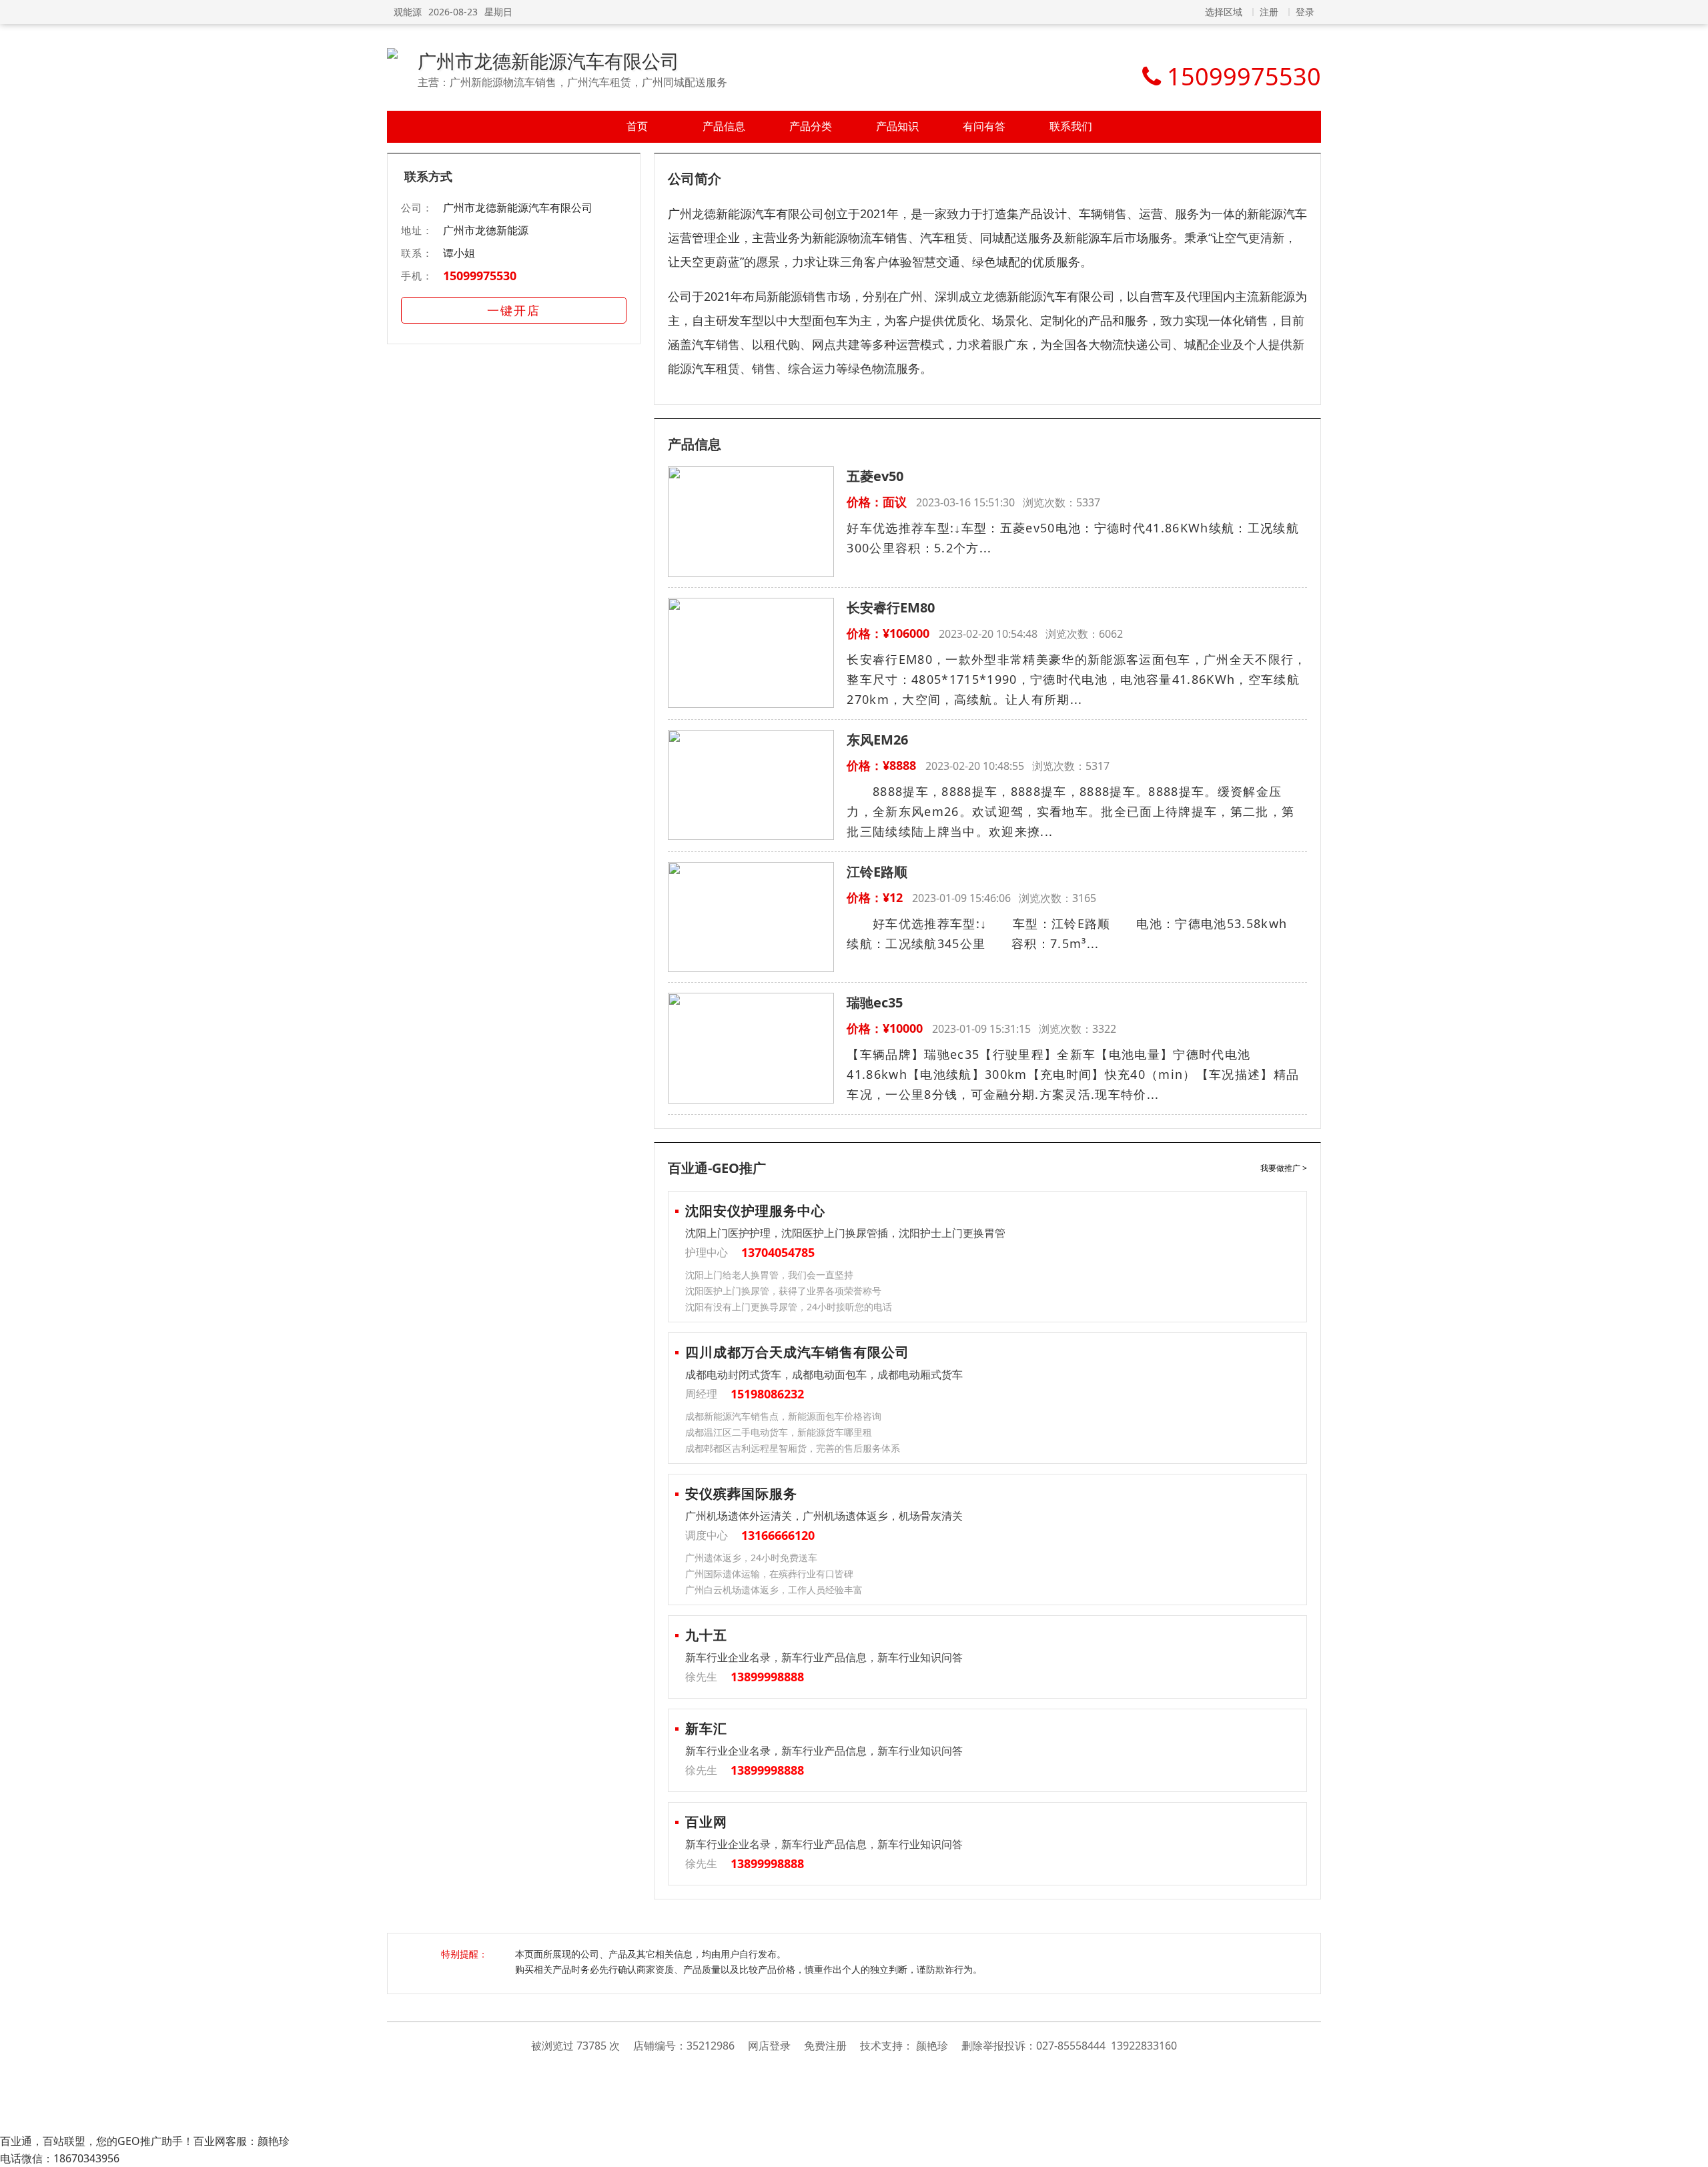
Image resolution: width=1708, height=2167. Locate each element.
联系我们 (1071, 126)
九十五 (706, 1635)
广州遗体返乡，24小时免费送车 (751, 1558)
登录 (1305, 12)
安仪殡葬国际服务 (741, 1493)
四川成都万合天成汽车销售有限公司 (797, 1352)
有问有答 (984, 126)
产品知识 (897, 126)
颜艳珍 (932, 2046)
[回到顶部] (1691, 2150)
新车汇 (706, 1728)
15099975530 (480, 276)
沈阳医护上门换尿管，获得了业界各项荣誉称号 (783, 1291)
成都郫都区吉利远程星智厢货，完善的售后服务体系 (793, 1448)
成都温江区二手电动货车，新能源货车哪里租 (779, 1432)
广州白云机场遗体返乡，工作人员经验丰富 (774, 1590)
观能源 (408, 12)
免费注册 (825, 2046)
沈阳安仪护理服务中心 (755, 1211)
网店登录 (769, 2046)
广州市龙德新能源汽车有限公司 (548, 61)
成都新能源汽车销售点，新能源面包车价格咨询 (783, 1416)
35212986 (711, 2046)
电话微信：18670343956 (60, 2158)
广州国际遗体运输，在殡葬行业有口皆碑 (769, 1574)
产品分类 (811, 126)
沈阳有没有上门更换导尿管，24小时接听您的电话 (789, 1307)
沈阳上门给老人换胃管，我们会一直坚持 (769, 1275)
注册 (1269, 12)
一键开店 (514, 310)
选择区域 (1224, 12)
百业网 (706, 1822)
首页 (637, 126)
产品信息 (724, 126)
